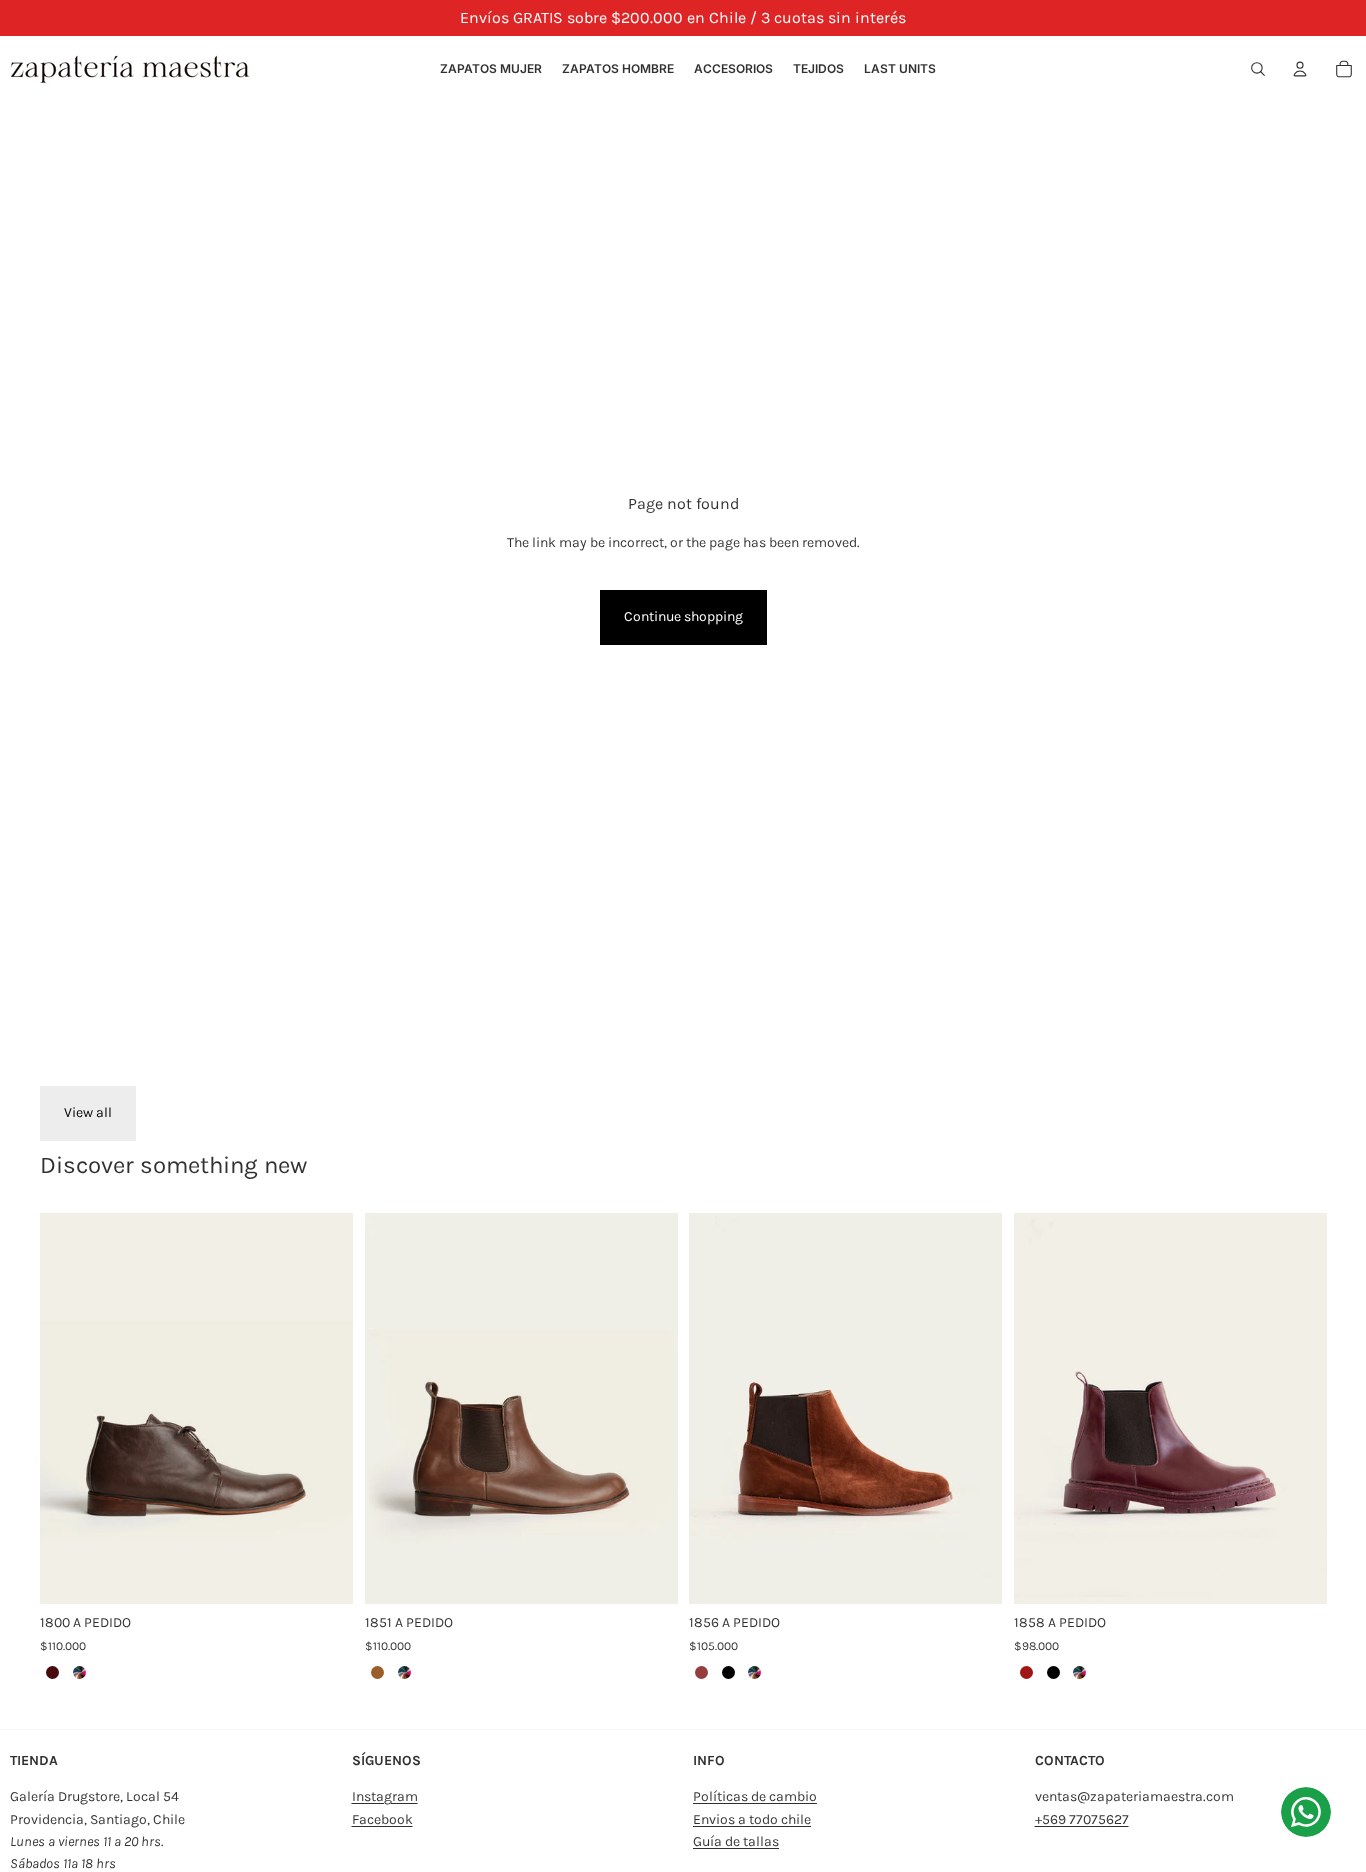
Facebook (382, 1819)
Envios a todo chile (752, 1819)
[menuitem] (491, 69)
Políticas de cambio (755, 1796)
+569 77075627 (1082, 1819)
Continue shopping (683, 616)
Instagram (385, 1796)
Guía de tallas (736, 1841)
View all (88, 1112)
